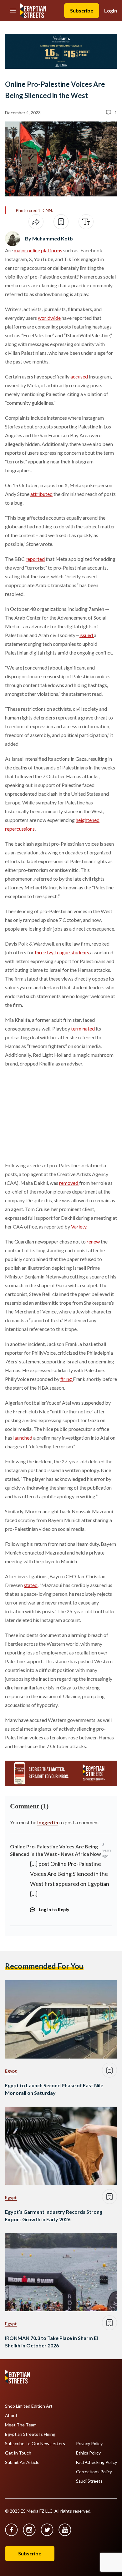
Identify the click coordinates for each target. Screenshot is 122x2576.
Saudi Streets (89, 2481)
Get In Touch (18, 2453)
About (11, 2415)
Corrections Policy (94, 2472)
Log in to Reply (54, 1909)
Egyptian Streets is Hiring (30, 2434)
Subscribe (82, 10)
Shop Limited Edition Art (29, 2406)
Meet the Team (21, 2425)
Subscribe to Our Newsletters (35, 2444)
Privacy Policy (89, 2444)
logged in (48, 1822)
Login (111, 10)
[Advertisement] (53, 1113)
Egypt (11, 2071)
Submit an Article (22, 2462)
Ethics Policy (88, 2453)
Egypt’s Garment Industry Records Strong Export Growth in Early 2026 (54, 2215)
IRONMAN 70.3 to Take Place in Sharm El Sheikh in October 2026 (51, 2342)
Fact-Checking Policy (97, 2462)
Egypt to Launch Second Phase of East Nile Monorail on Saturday (54, 2089)
